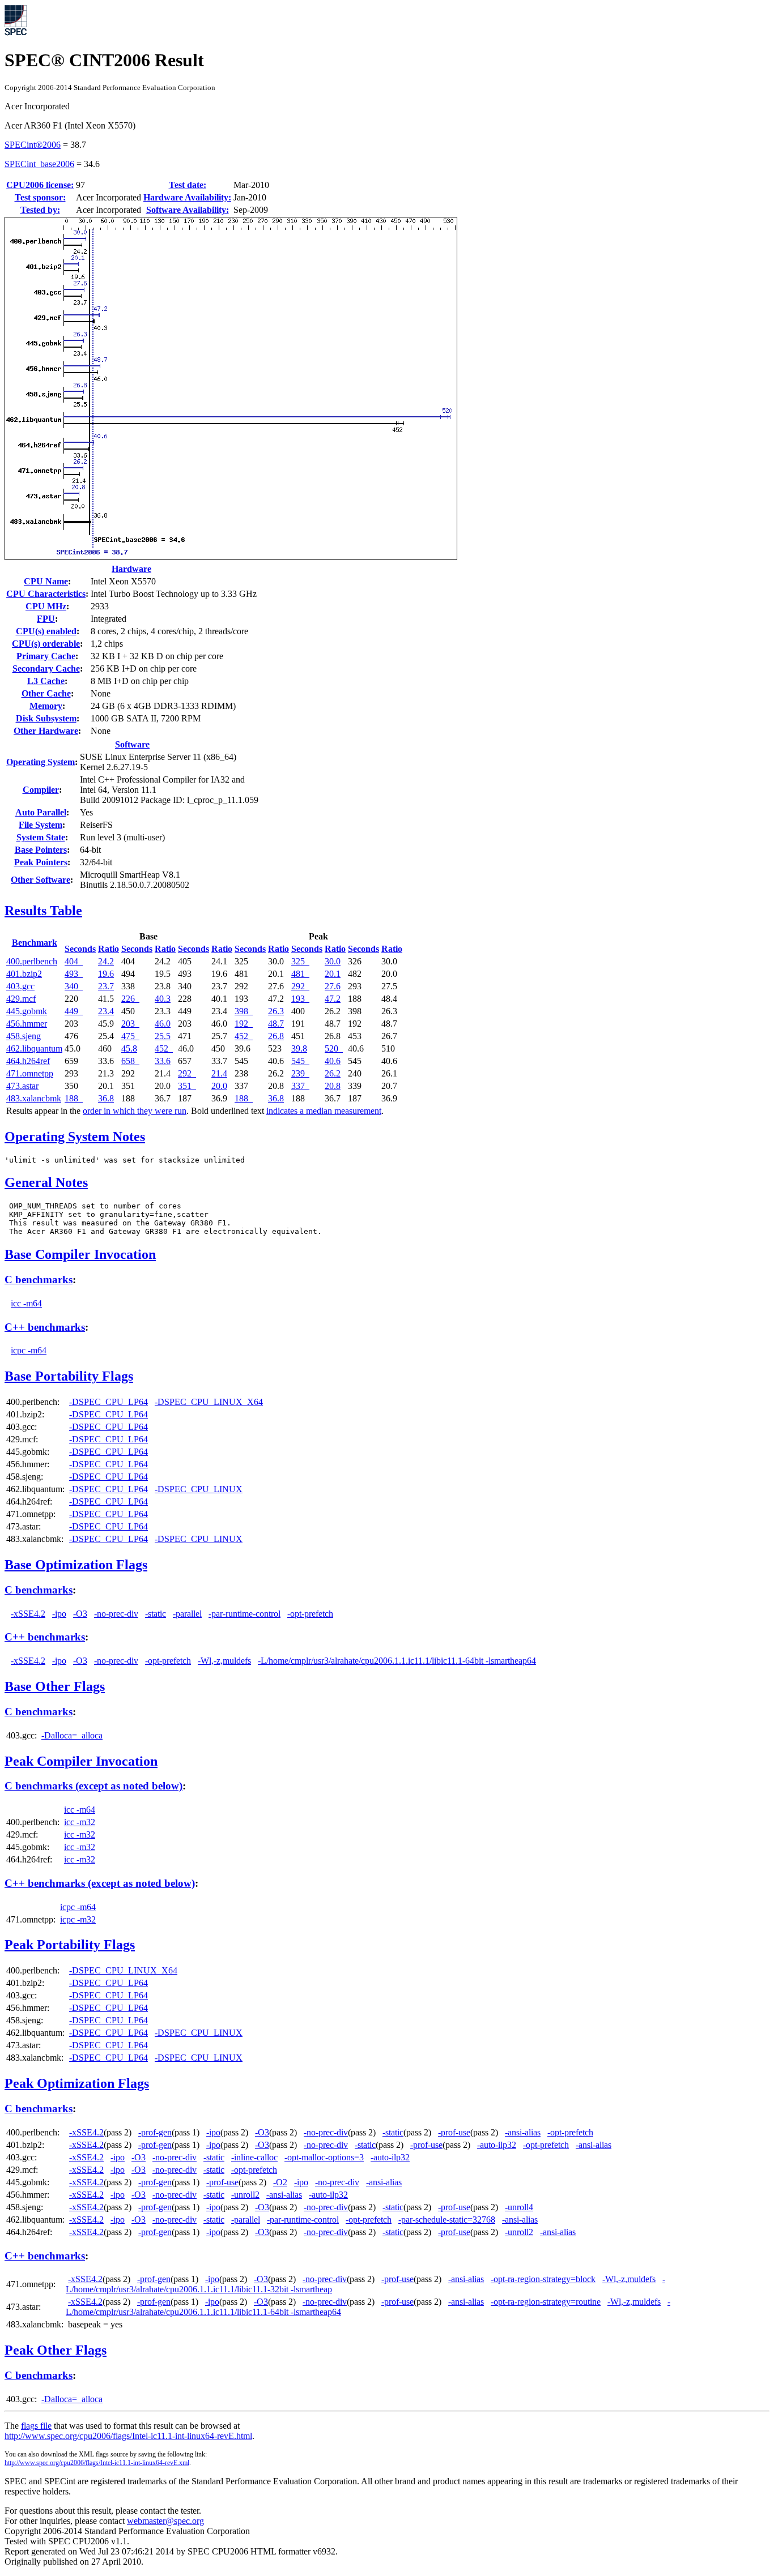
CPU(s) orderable (46, 644)
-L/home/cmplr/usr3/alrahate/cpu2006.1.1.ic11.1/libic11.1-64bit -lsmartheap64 (397, 1661)
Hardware (131, 569)
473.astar (22, 1086)
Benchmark (35, 943)
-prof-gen (155, 2132)
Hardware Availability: (187, 197)
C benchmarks (39, 1280)
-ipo (59, 1614)
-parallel (187, 1614)
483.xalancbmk (34, 1098)
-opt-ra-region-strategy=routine (546, 2302)
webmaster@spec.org (165, 2521)
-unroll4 (519, 2207)
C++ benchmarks (45, 1327)
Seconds (80, 949)
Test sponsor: (40, 197)
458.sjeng (24, 1036)
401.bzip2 (24, 974)
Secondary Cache (46, 668)
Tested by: (40, 210)
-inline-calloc (254, 2157)
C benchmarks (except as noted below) (93, 1786)
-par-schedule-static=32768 (447, 2220)
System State (41, 837)
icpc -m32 (78, 1919)
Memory (46, 706)
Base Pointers (41, 850)
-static (156, 1614)
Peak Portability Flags (70, 1945)
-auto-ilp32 (497, 2145)
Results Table (43, 911)
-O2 (280, 2182)
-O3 (80, 1614)
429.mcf (21, 999)
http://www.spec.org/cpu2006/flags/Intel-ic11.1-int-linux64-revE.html (128, 2436)
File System (41, 825)
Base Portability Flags (69, 1376)
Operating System (41, 762)
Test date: (188, 185)
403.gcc (20, 986)
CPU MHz (46, 606)
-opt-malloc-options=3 (324, 2157)
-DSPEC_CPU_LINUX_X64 (209, 1402)
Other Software (41, 880)
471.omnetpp (30, 1073)
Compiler (41, 790)
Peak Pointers (41, 862)
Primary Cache (46, 656)
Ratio (109, 949)
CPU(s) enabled (46, 631)
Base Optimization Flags (76, 1565)
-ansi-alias (523, 2132)
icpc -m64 (29, 1350)
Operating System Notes (75, 1137)
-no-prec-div (116, 1614)
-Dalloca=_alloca (72, 1735)
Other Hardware (46, 731)
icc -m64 (26, 1303)
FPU (46, 619)
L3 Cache (46, 681)
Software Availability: (188, 210)
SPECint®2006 (33, 145)
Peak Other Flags (56, 2350)
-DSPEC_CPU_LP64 (109, 1402)
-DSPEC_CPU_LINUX (199, 1489)
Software (132, 744)
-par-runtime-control (244, 1614)
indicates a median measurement (324, 1111)
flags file (36, 2426)
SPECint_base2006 (39, 164)
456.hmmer (27, 1024)
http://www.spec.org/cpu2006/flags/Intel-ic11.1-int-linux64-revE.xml (97, 2463)
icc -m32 (80, 1822)
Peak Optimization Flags (77, 2083)
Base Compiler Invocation (80, 1254)
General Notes (46, 1182)
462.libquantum (34, 1048)
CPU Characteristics (46, 594)
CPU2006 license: (40, 185)
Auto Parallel (41, 812)
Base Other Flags (55, 1686)
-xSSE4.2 (28, 1614)
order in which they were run (135, 1111)
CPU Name (46, 581)
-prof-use (454, 2132)
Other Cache (46, 693)
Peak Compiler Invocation (81, 1761)
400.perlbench (32, 961)
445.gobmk (27, 1011)
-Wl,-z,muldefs (224, 1661)
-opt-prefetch (310, 1614)
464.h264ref (28, 1061)
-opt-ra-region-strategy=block (543, 2279)
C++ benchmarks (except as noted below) (100, 1883)
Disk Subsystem (46, 718)
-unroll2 (245, 2195)
